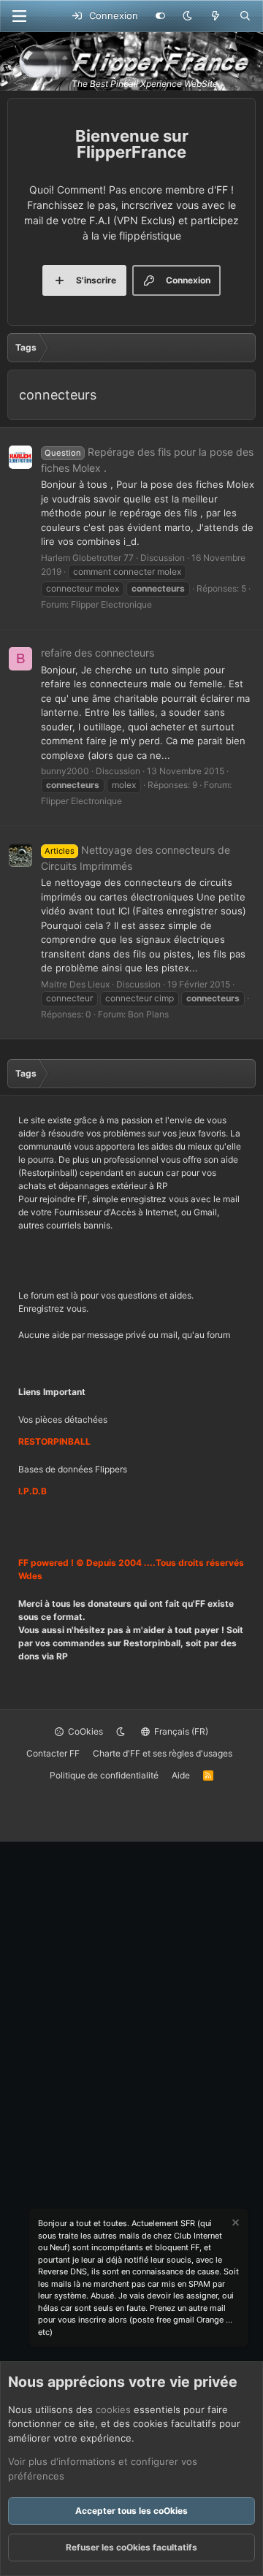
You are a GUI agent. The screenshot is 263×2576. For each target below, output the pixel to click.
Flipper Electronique (111, 604)
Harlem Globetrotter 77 (87, 558)
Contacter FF (53, 1753)
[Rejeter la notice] (235, 2224)
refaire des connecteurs (98, 653)
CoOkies (84, 1731)
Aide (181, 1775)
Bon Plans (148, 1014)
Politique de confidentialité (104, 1775)
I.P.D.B (33, 1491)
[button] (187, 16)
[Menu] (19, 16)
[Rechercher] (245, 16)
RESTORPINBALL (54, 1441)
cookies (113, 2409)
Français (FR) (180, 1731)
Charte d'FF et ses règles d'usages (163, 1753)
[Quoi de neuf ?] (216, 16)
